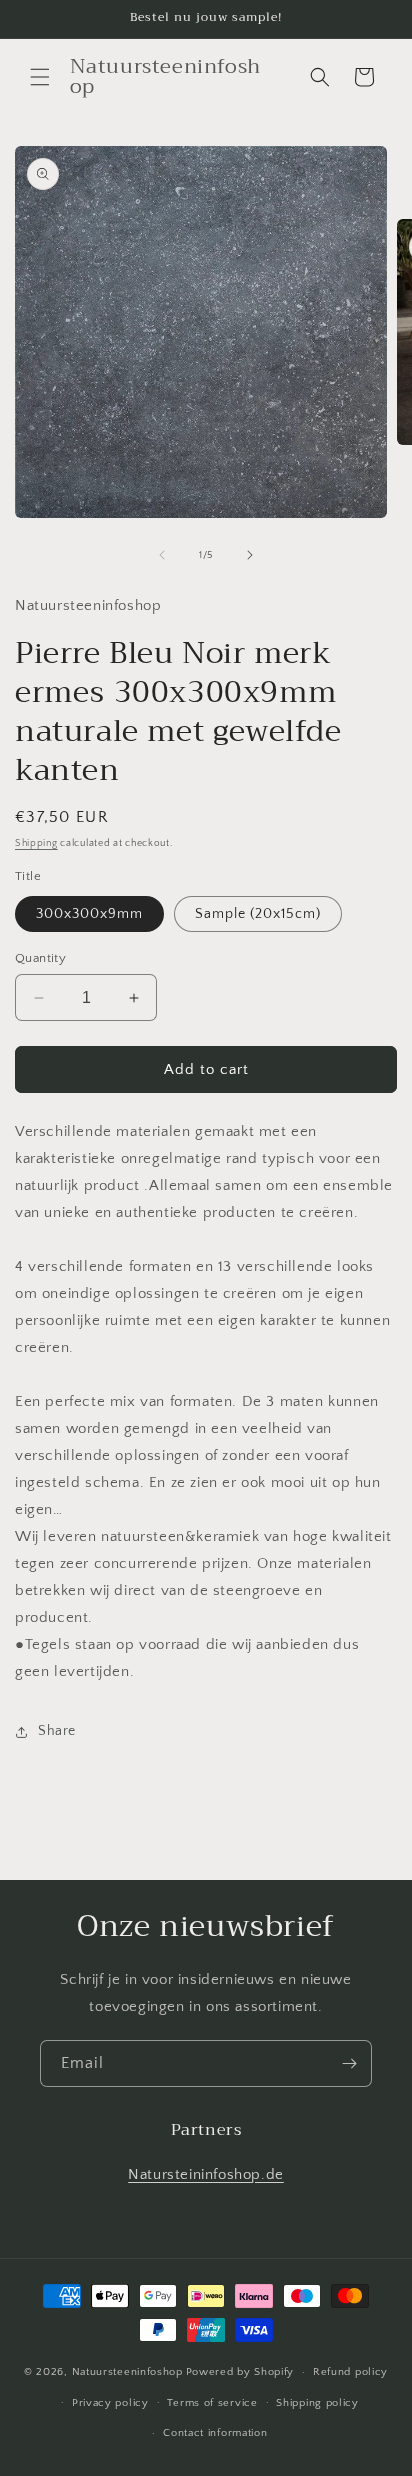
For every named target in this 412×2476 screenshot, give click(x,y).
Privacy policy (110, 2403)
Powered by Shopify (240, 2372)
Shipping (36, 843)
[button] (40, 77)
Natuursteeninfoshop (127, 2372)
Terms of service (212, 2403)
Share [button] (57, 1731)
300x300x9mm (89, 914)
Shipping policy (317, 2403)
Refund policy (350, 2372)
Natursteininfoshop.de (206, 2174)
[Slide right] (250, 555)
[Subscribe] (349, 2063)
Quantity (40, 958)
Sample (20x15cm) (258, 914)
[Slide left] (162, 555)
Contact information (215, 2433)
